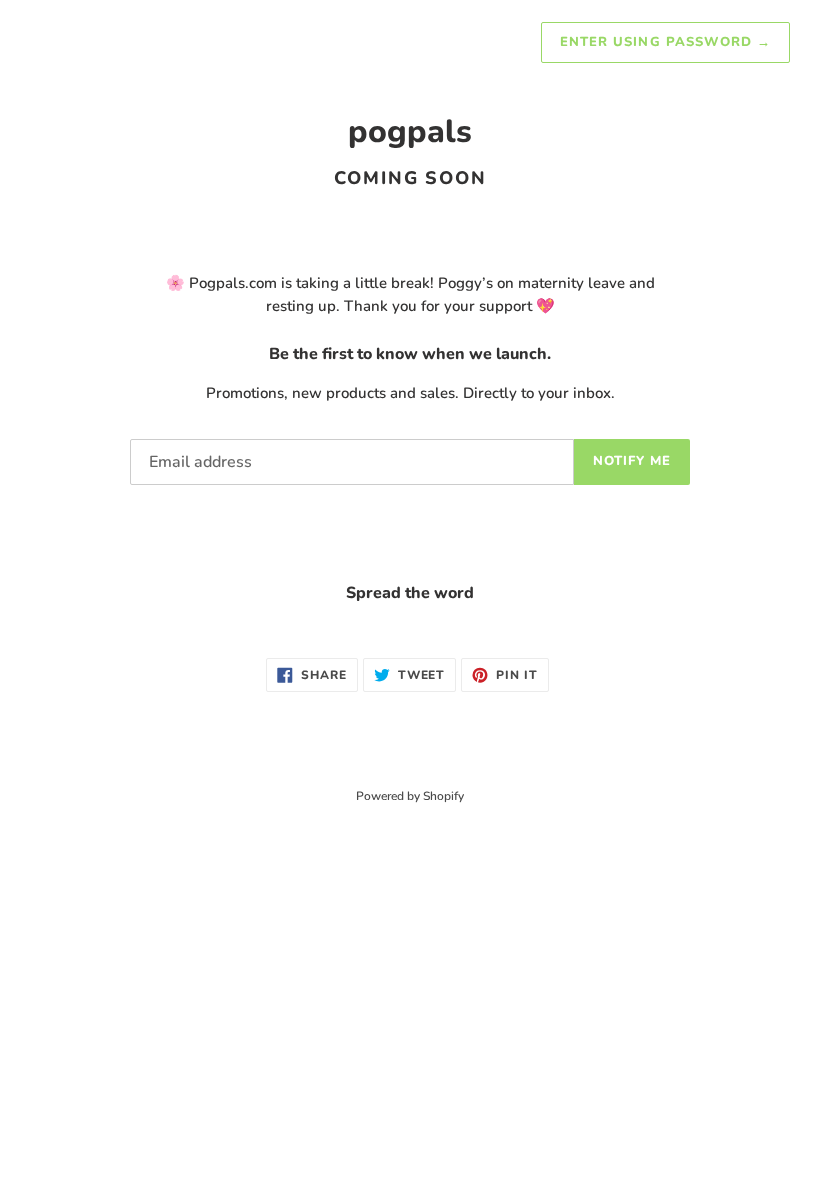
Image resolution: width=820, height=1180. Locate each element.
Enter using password (665, 42)
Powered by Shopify (410, 796)
